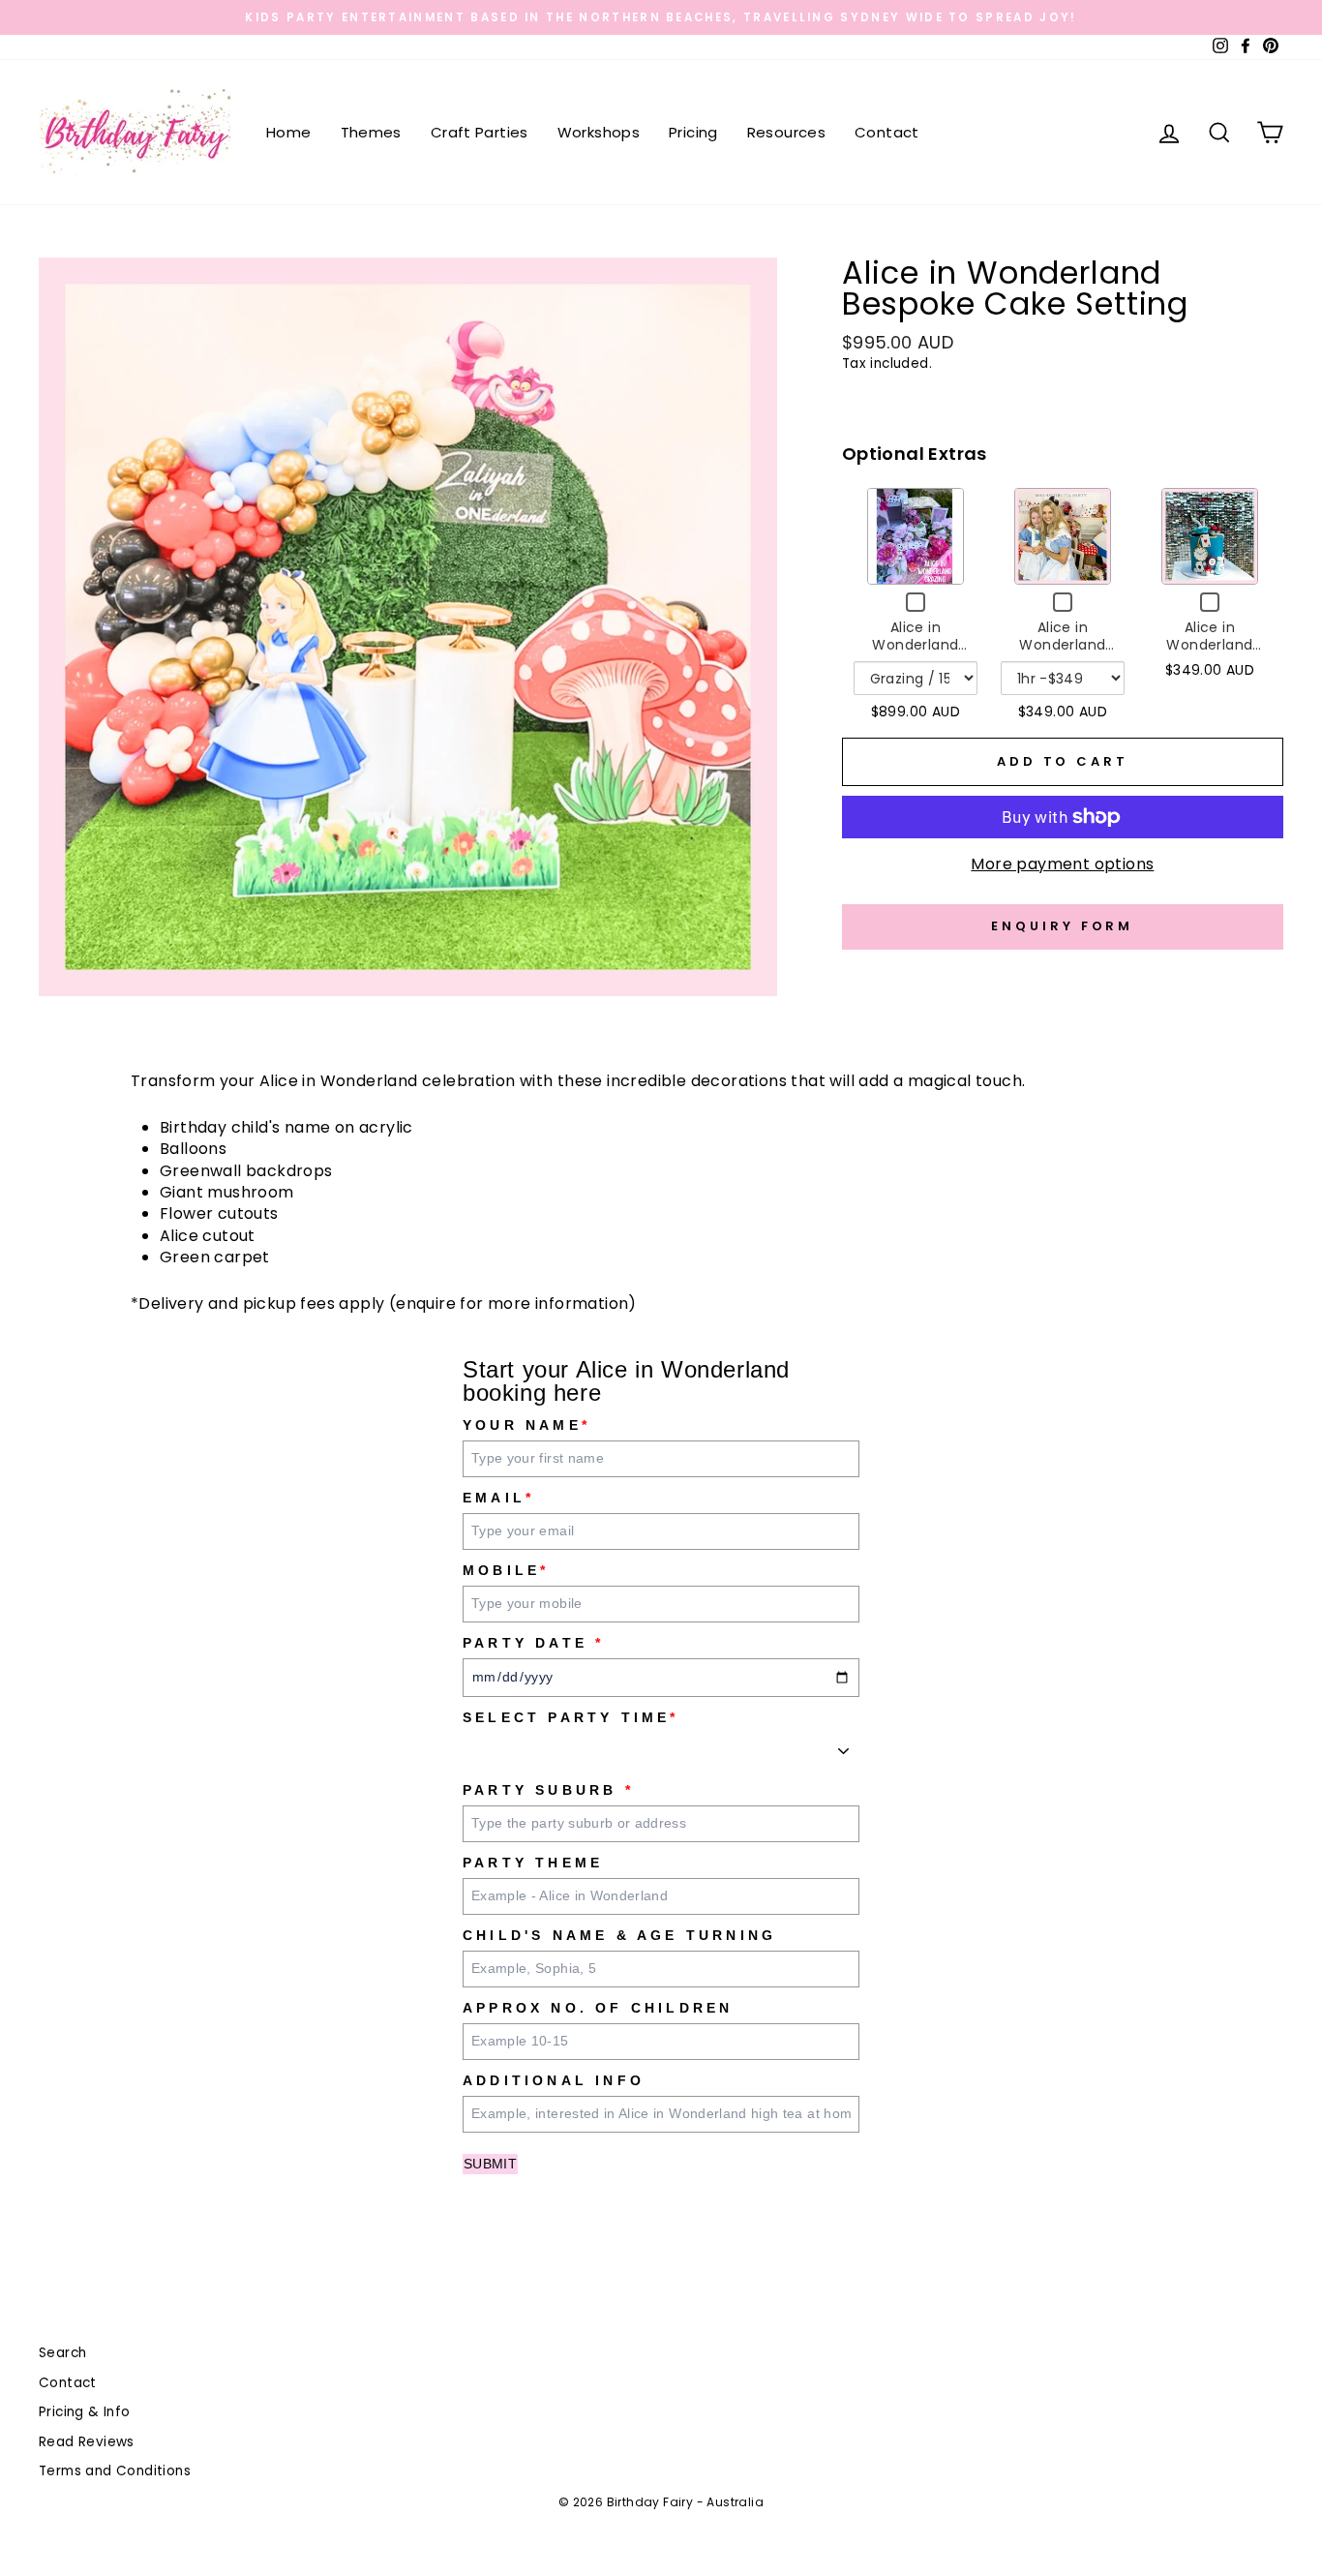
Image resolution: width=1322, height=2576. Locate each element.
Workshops (599, 132)
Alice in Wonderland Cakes (1209, 644)
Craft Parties (480, 132)
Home (289, 132)
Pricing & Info (85, 2412)
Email (498, 1498)
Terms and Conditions (115, 2471)
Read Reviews (87, 2442)
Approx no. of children (598, 2008)
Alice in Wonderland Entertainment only (1062, 653)
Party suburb (548, 1790)
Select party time (571, 1717)
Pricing (693, 132)
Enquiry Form (1062, 926)
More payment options (1062, 864)
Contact (887, 132)
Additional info (554, 2080)
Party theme (533, 1863)
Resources (786, 132)
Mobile (506, 1570)
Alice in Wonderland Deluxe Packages (916, 644)
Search (62, 2353)
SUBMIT (490, 2164)
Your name (526, 1425)
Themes (371, 132)
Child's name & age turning (619, 1935)
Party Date (533, 1643)
